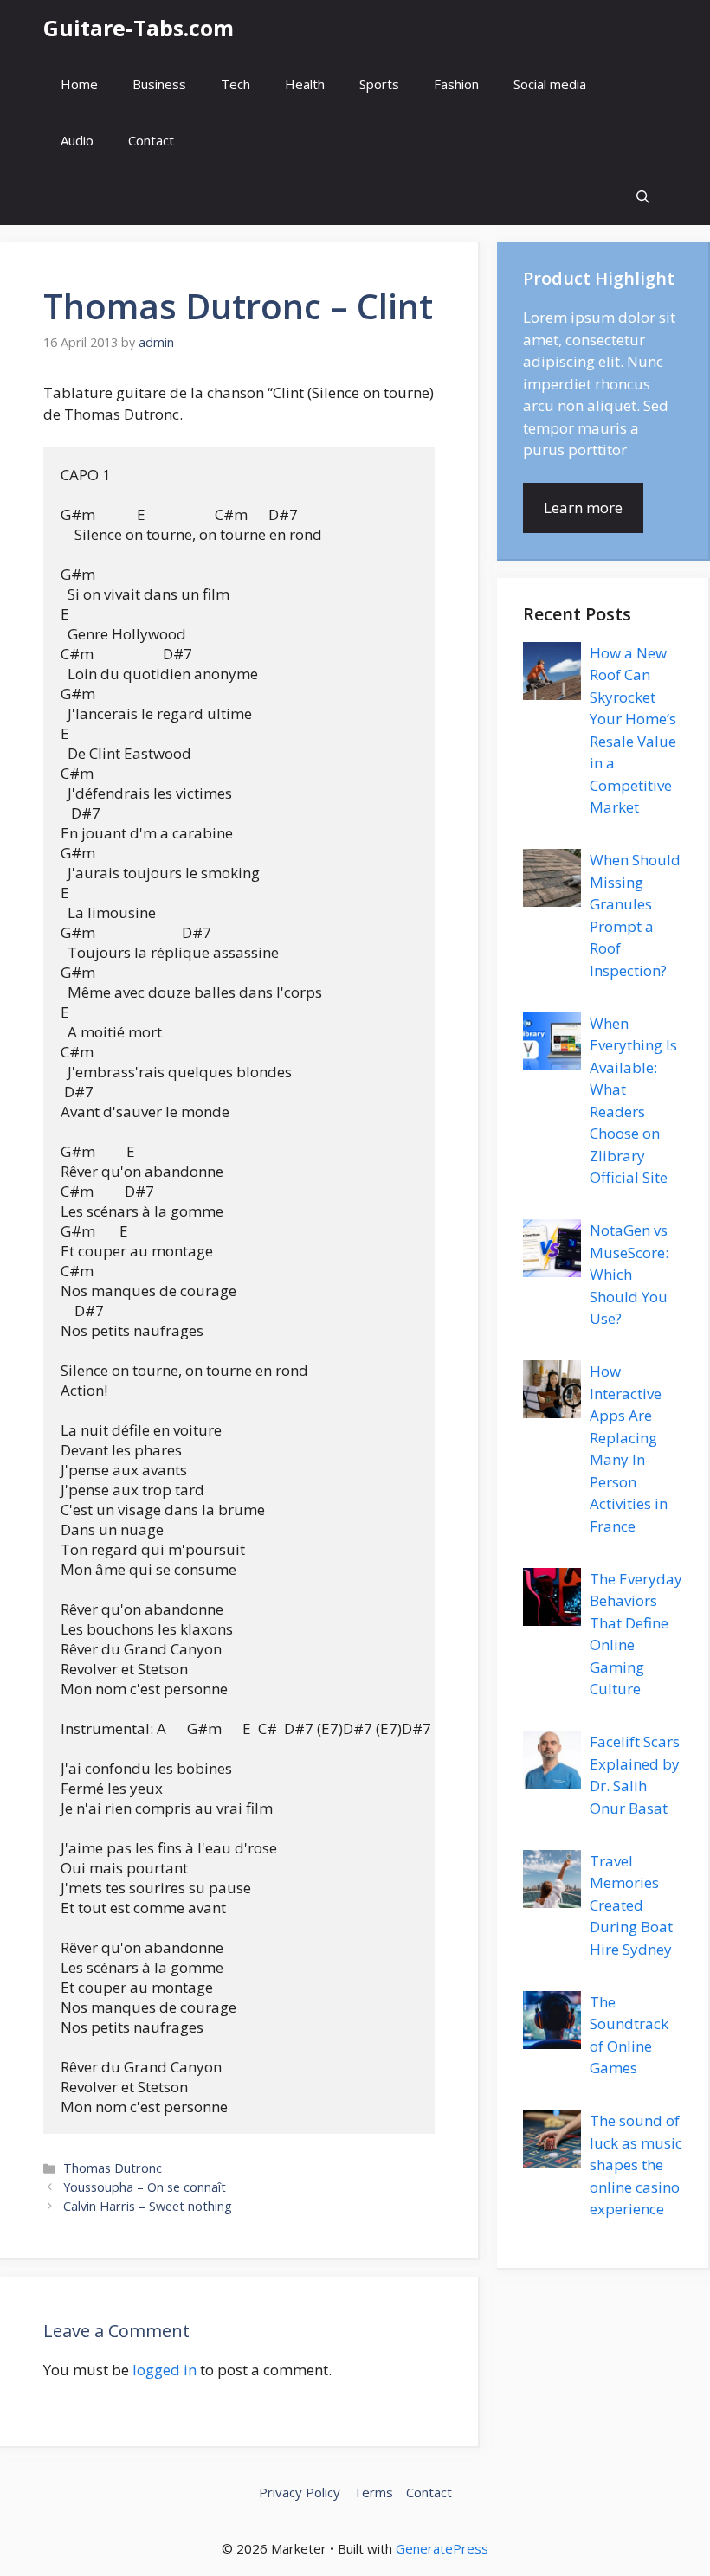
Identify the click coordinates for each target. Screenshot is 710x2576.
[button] (643, 197)
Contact (151, 140)
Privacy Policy (300, 2492)
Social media (550, 84)
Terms (373, 2492)
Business (159, 84)
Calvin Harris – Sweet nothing (148, 2206)
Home (79, 84)
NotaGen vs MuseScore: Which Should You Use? (629, 1274)
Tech (236, 84)
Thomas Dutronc (113, 2168)
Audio (77, 140)
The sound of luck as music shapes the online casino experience (636, 2165)
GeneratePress (442, 2548)
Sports (379, 84)
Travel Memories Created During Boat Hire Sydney (631, 1905)
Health (305, 84)
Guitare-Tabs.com (139, 28)
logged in (165, 2370)
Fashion (456, 84)
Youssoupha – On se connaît (145, 2187)
